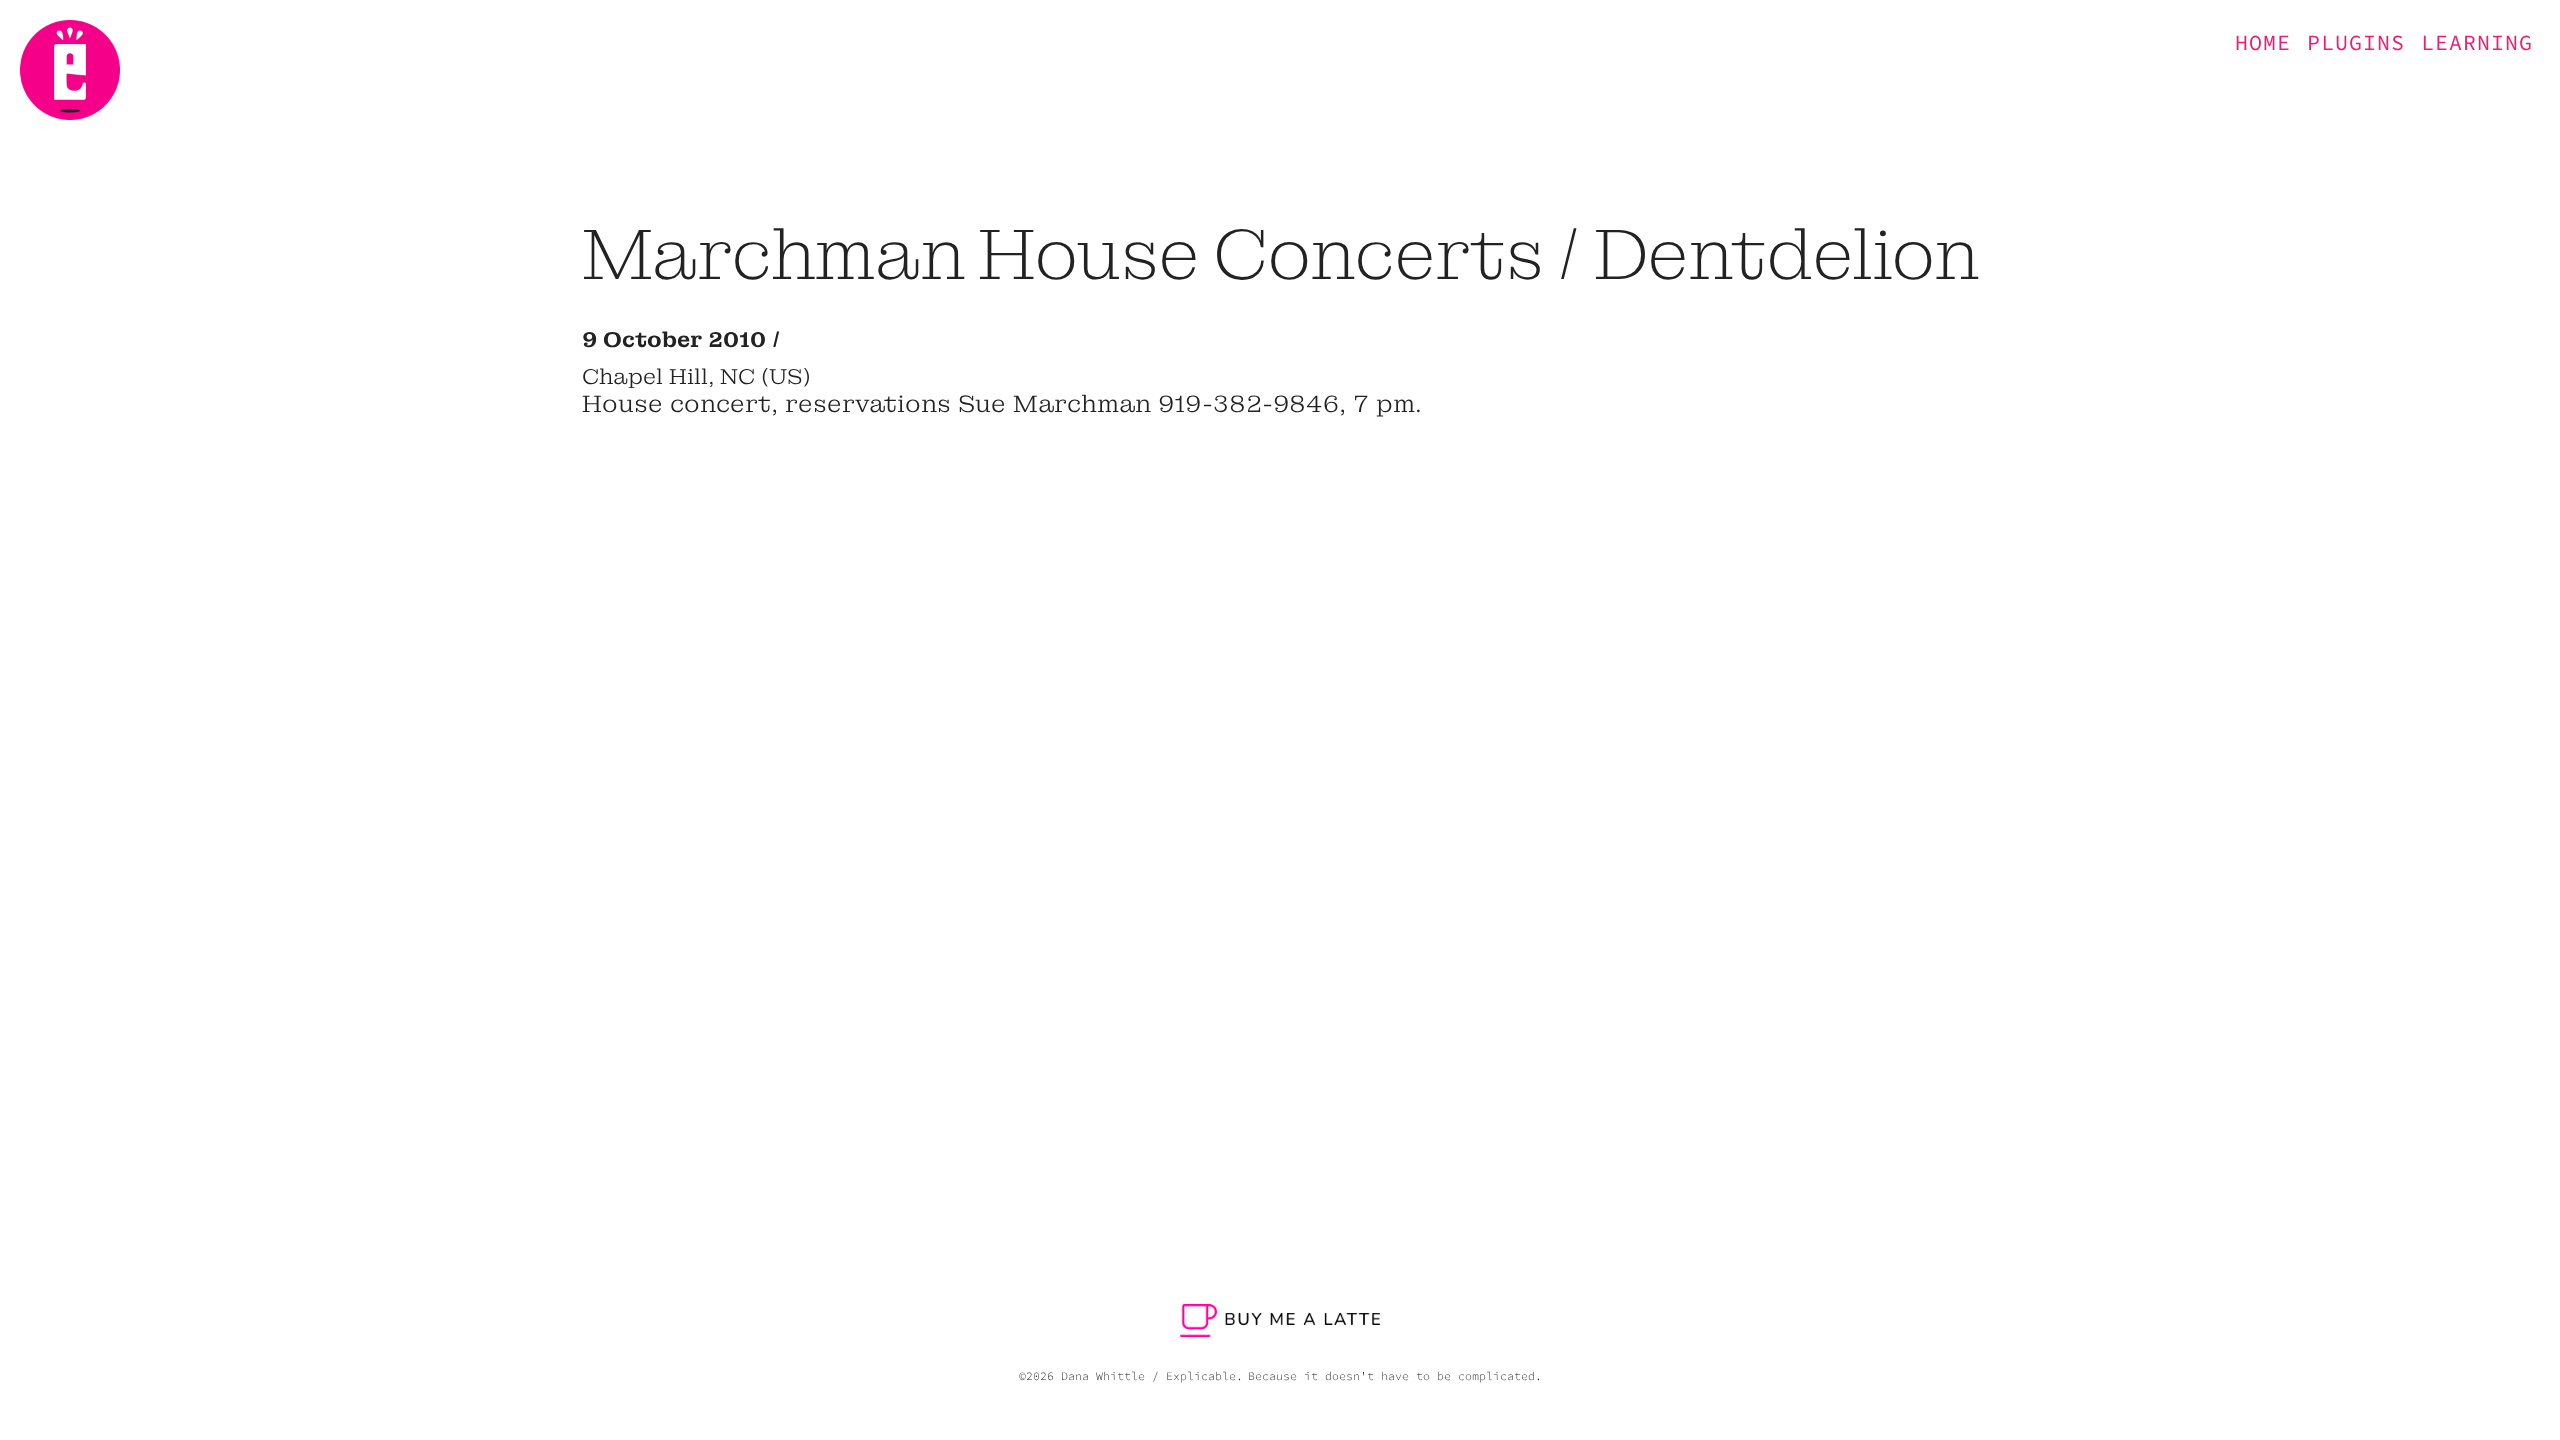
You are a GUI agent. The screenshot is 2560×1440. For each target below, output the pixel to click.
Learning (2477, 42)
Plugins (2356, 42)
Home (2263, 42)
